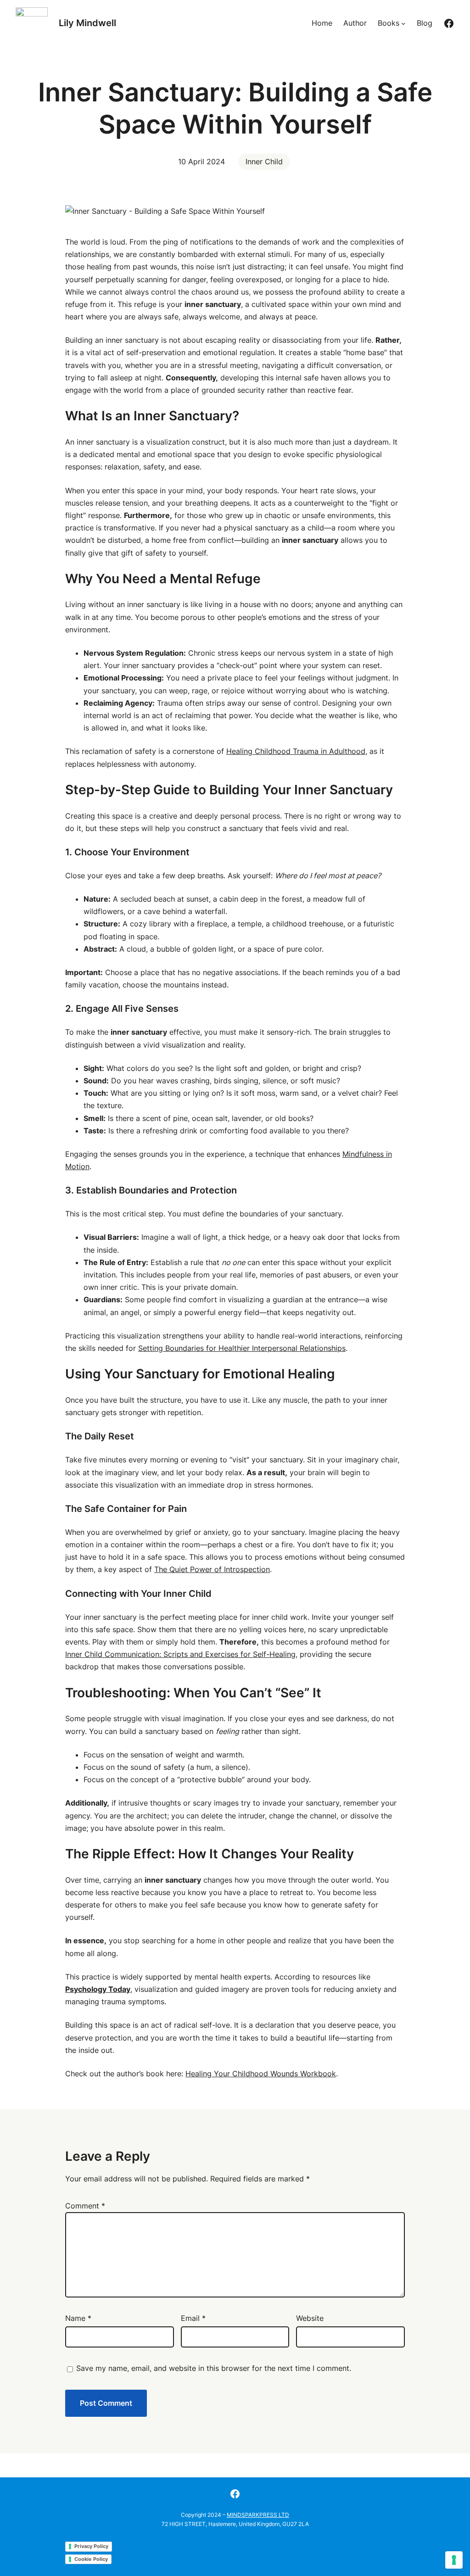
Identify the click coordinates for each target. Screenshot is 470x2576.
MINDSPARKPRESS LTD (258, 2515)
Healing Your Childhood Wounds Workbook (261, 2074)
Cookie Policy (91, 2559)
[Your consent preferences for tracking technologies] (454, 2560)
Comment (85, 2206)
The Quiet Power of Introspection (212, 1569)
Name (78, 2318)
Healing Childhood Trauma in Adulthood (296, 751)
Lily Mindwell (87, 23)
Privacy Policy (91, 2546)
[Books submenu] (403, 23)
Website (310, 2318)
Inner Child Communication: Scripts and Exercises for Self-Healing (180, 1654)
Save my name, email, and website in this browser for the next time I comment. (214, 2368)
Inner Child (264, 162)
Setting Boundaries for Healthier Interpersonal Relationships (242, 1348)
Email (193, 2318)
